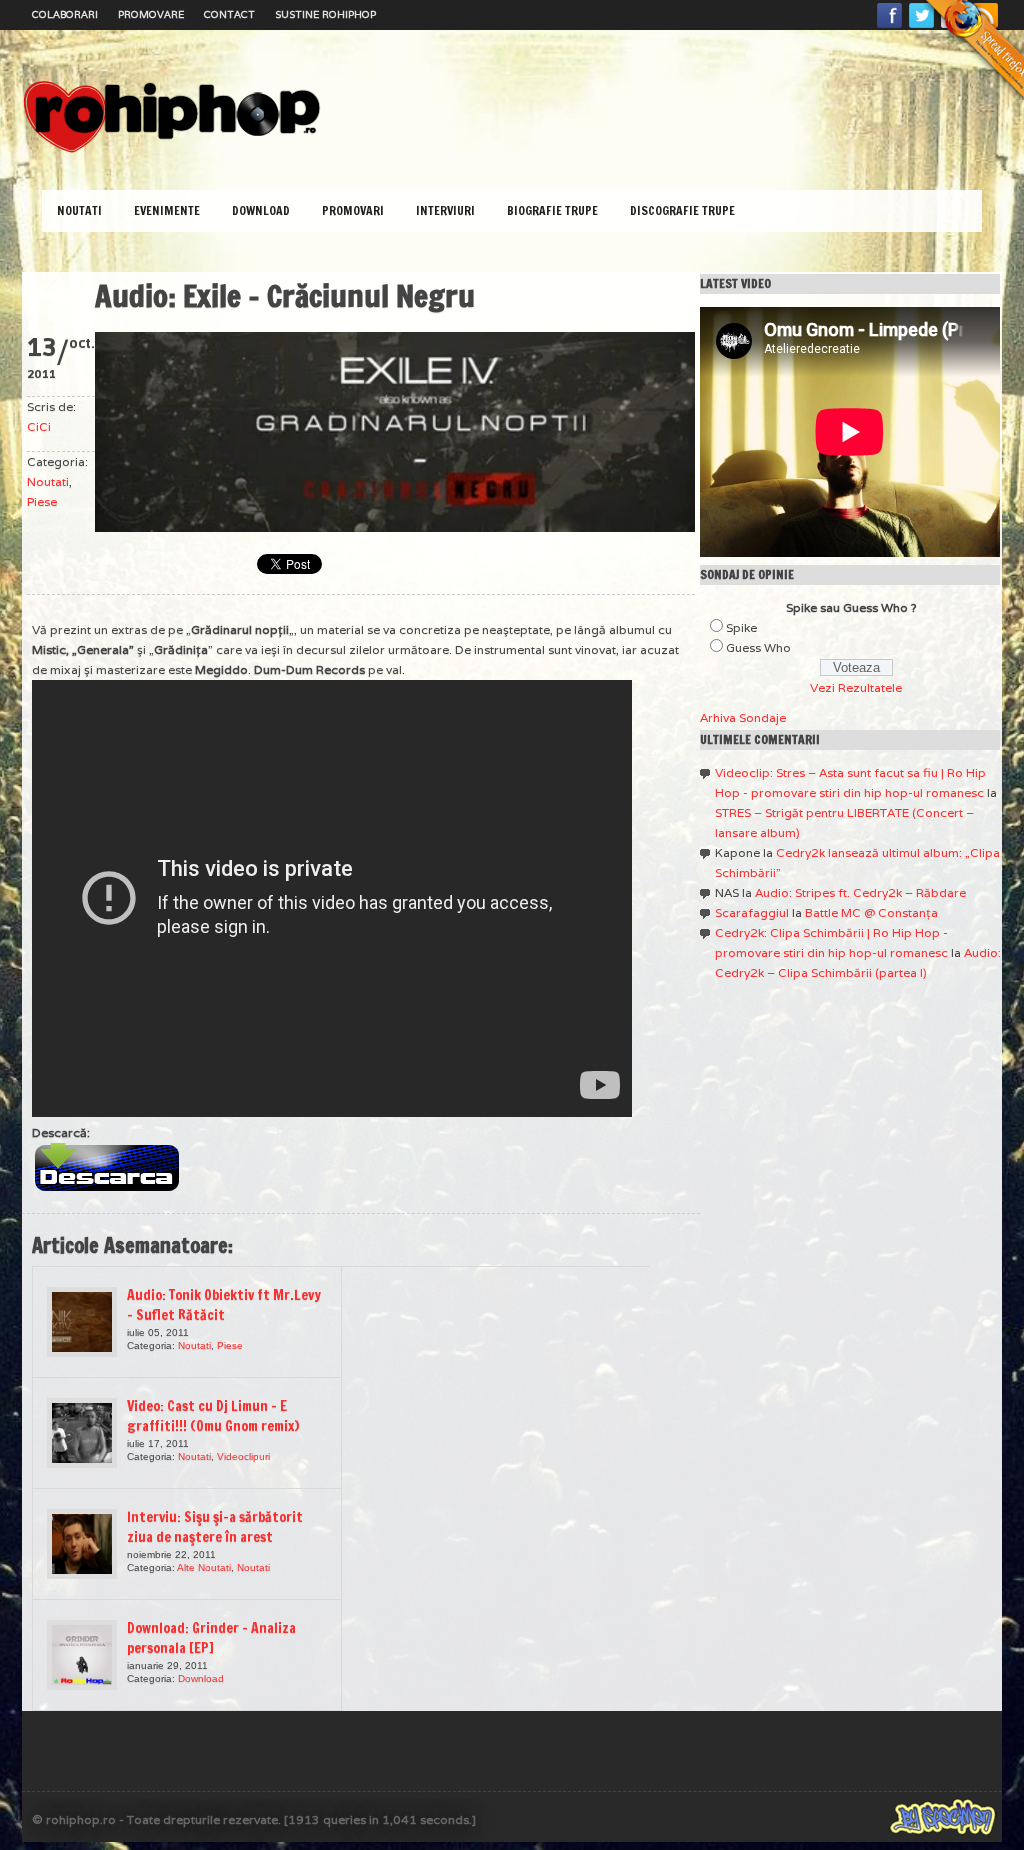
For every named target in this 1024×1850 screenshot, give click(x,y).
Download (261, 210)
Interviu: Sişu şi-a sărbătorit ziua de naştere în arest (215, 1527)
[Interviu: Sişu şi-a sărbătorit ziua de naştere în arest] (82, 1544)
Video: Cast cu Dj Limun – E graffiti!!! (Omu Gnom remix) (213, 1416)
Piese (42, 501)
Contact (229, 14)
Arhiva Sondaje (743, 717)
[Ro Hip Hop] (172, 150)
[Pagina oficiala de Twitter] (922, 27)
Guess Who (758, 647)
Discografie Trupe (682, 210)
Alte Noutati (204, 1567)
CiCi (39, 426)
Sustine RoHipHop (325, 14)
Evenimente (167, 210)
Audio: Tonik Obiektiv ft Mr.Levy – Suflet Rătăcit (224, 1305)
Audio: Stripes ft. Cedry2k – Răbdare (860, 892)
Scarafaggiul (752, 912)
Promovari (353, 210)
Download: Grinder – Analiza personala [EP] (211, 1638)
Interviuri (445, 210)
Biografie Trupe (552, 210)
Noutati (79, 210)
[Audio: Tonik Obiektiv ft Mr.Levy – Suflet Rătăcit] (82, 1322)
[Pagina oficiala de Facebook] (890, 27)
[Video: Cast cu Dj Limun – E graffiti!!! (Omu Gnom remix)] (82, 1433)
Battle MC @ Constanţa (871, 912)
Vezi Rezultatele (856, 687)
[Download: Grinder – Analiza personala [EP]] (82, 1655)
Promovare (151, 14)
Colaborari (65, 14)
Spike (741, 627)
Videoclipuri (243, 1456)
